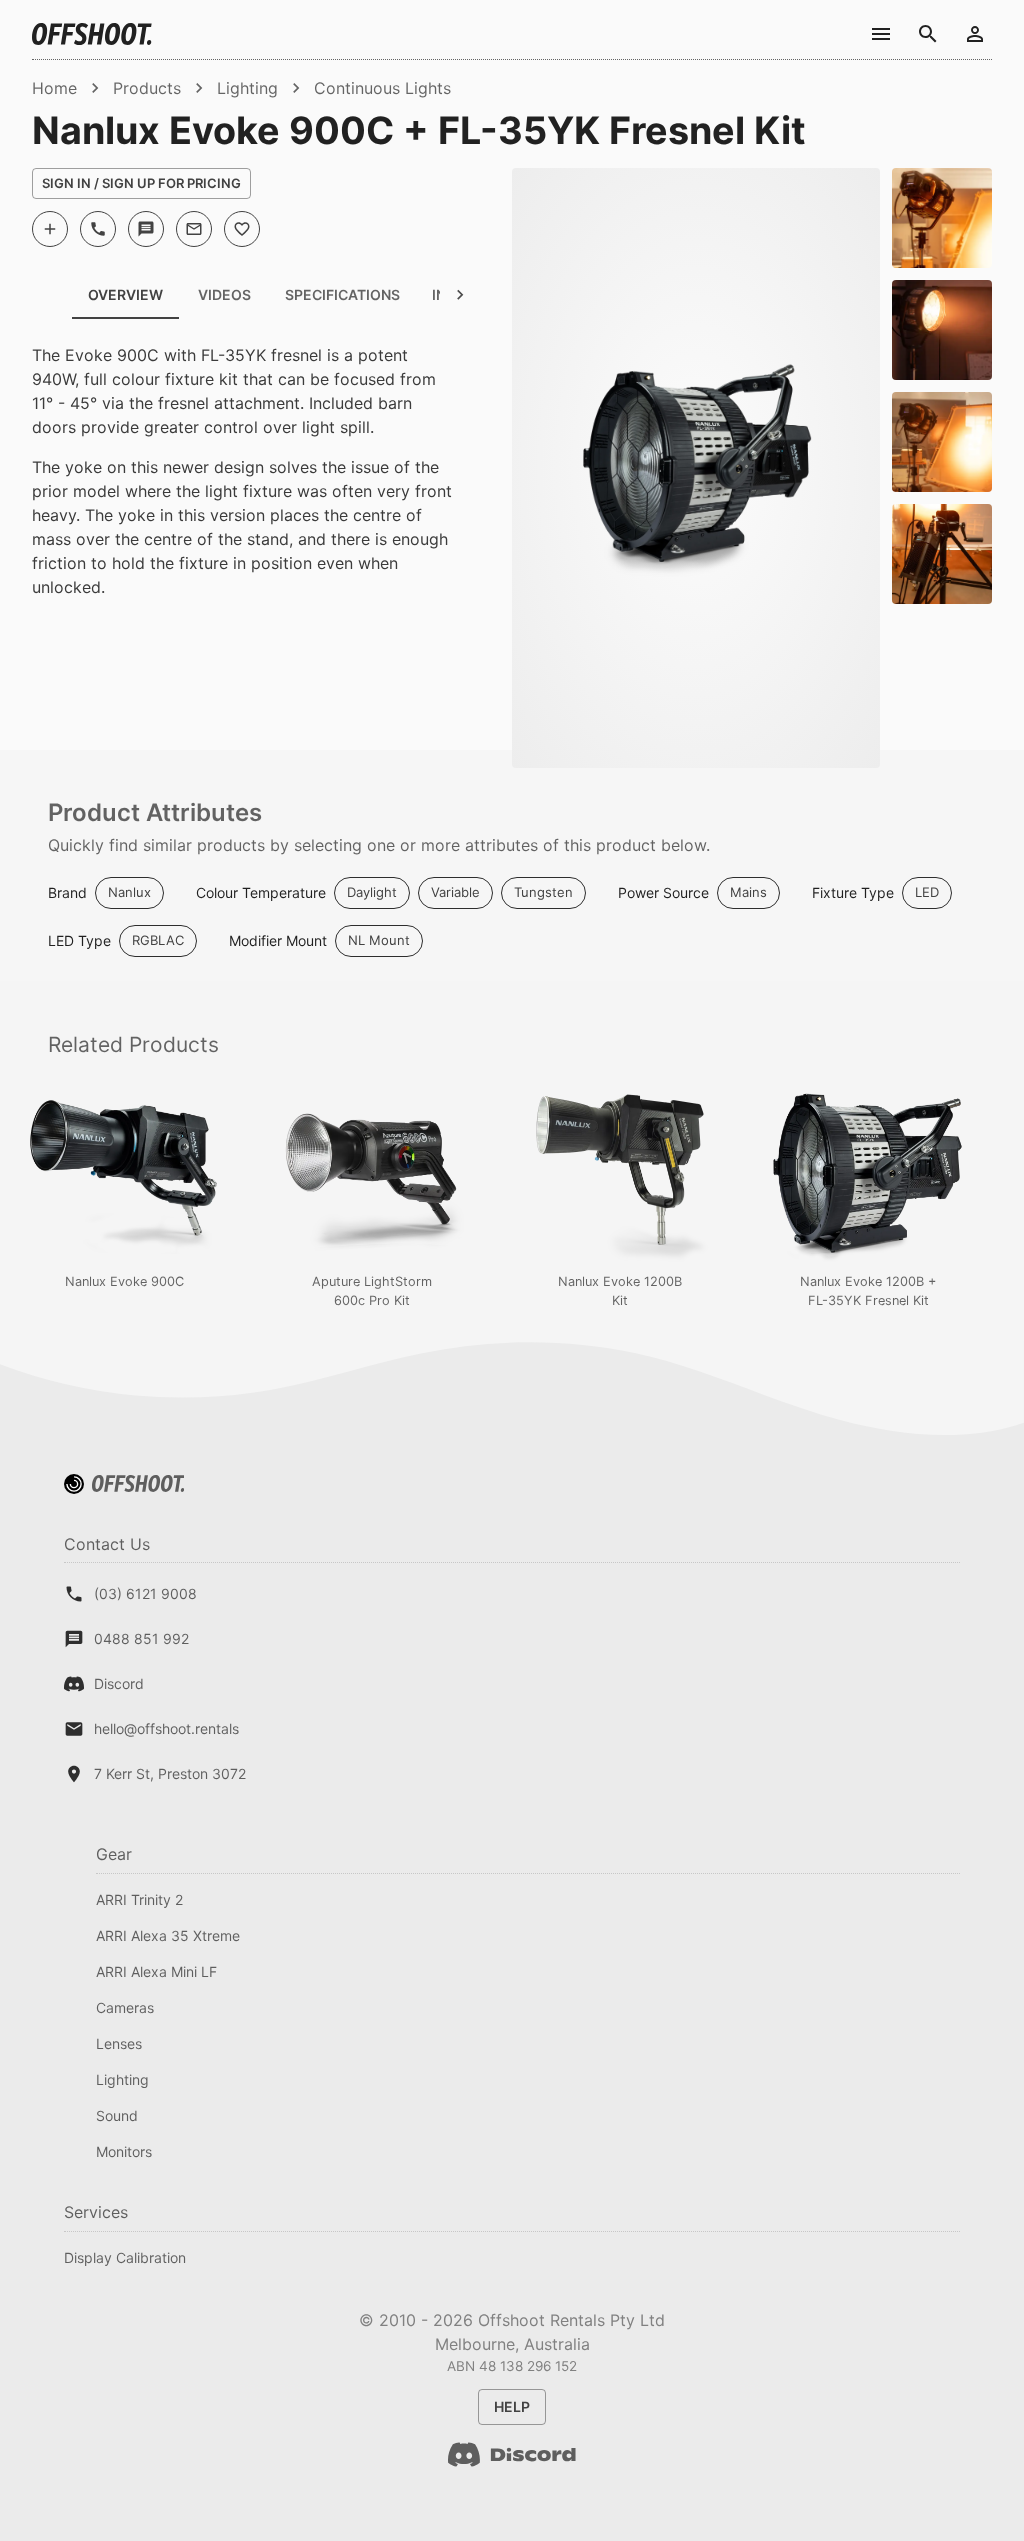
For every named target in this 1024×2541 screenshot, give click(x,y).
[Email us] (194, 229)
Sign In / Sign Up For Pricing (141, 183)
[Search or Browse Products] (927, 33)
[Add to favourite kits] (242, 229)
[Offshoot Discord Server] (512, 2466)
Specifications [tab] (342, 294)
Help (512, 2406)
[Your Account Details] (974, 33)
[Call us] (98, 229)
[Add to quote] (50, 229)
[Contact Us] (880, 33)
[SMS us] (146, 229)
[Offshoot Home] (92, 34)
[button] (129, 893)
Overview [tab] (125, 294)
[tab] (224, 295)
